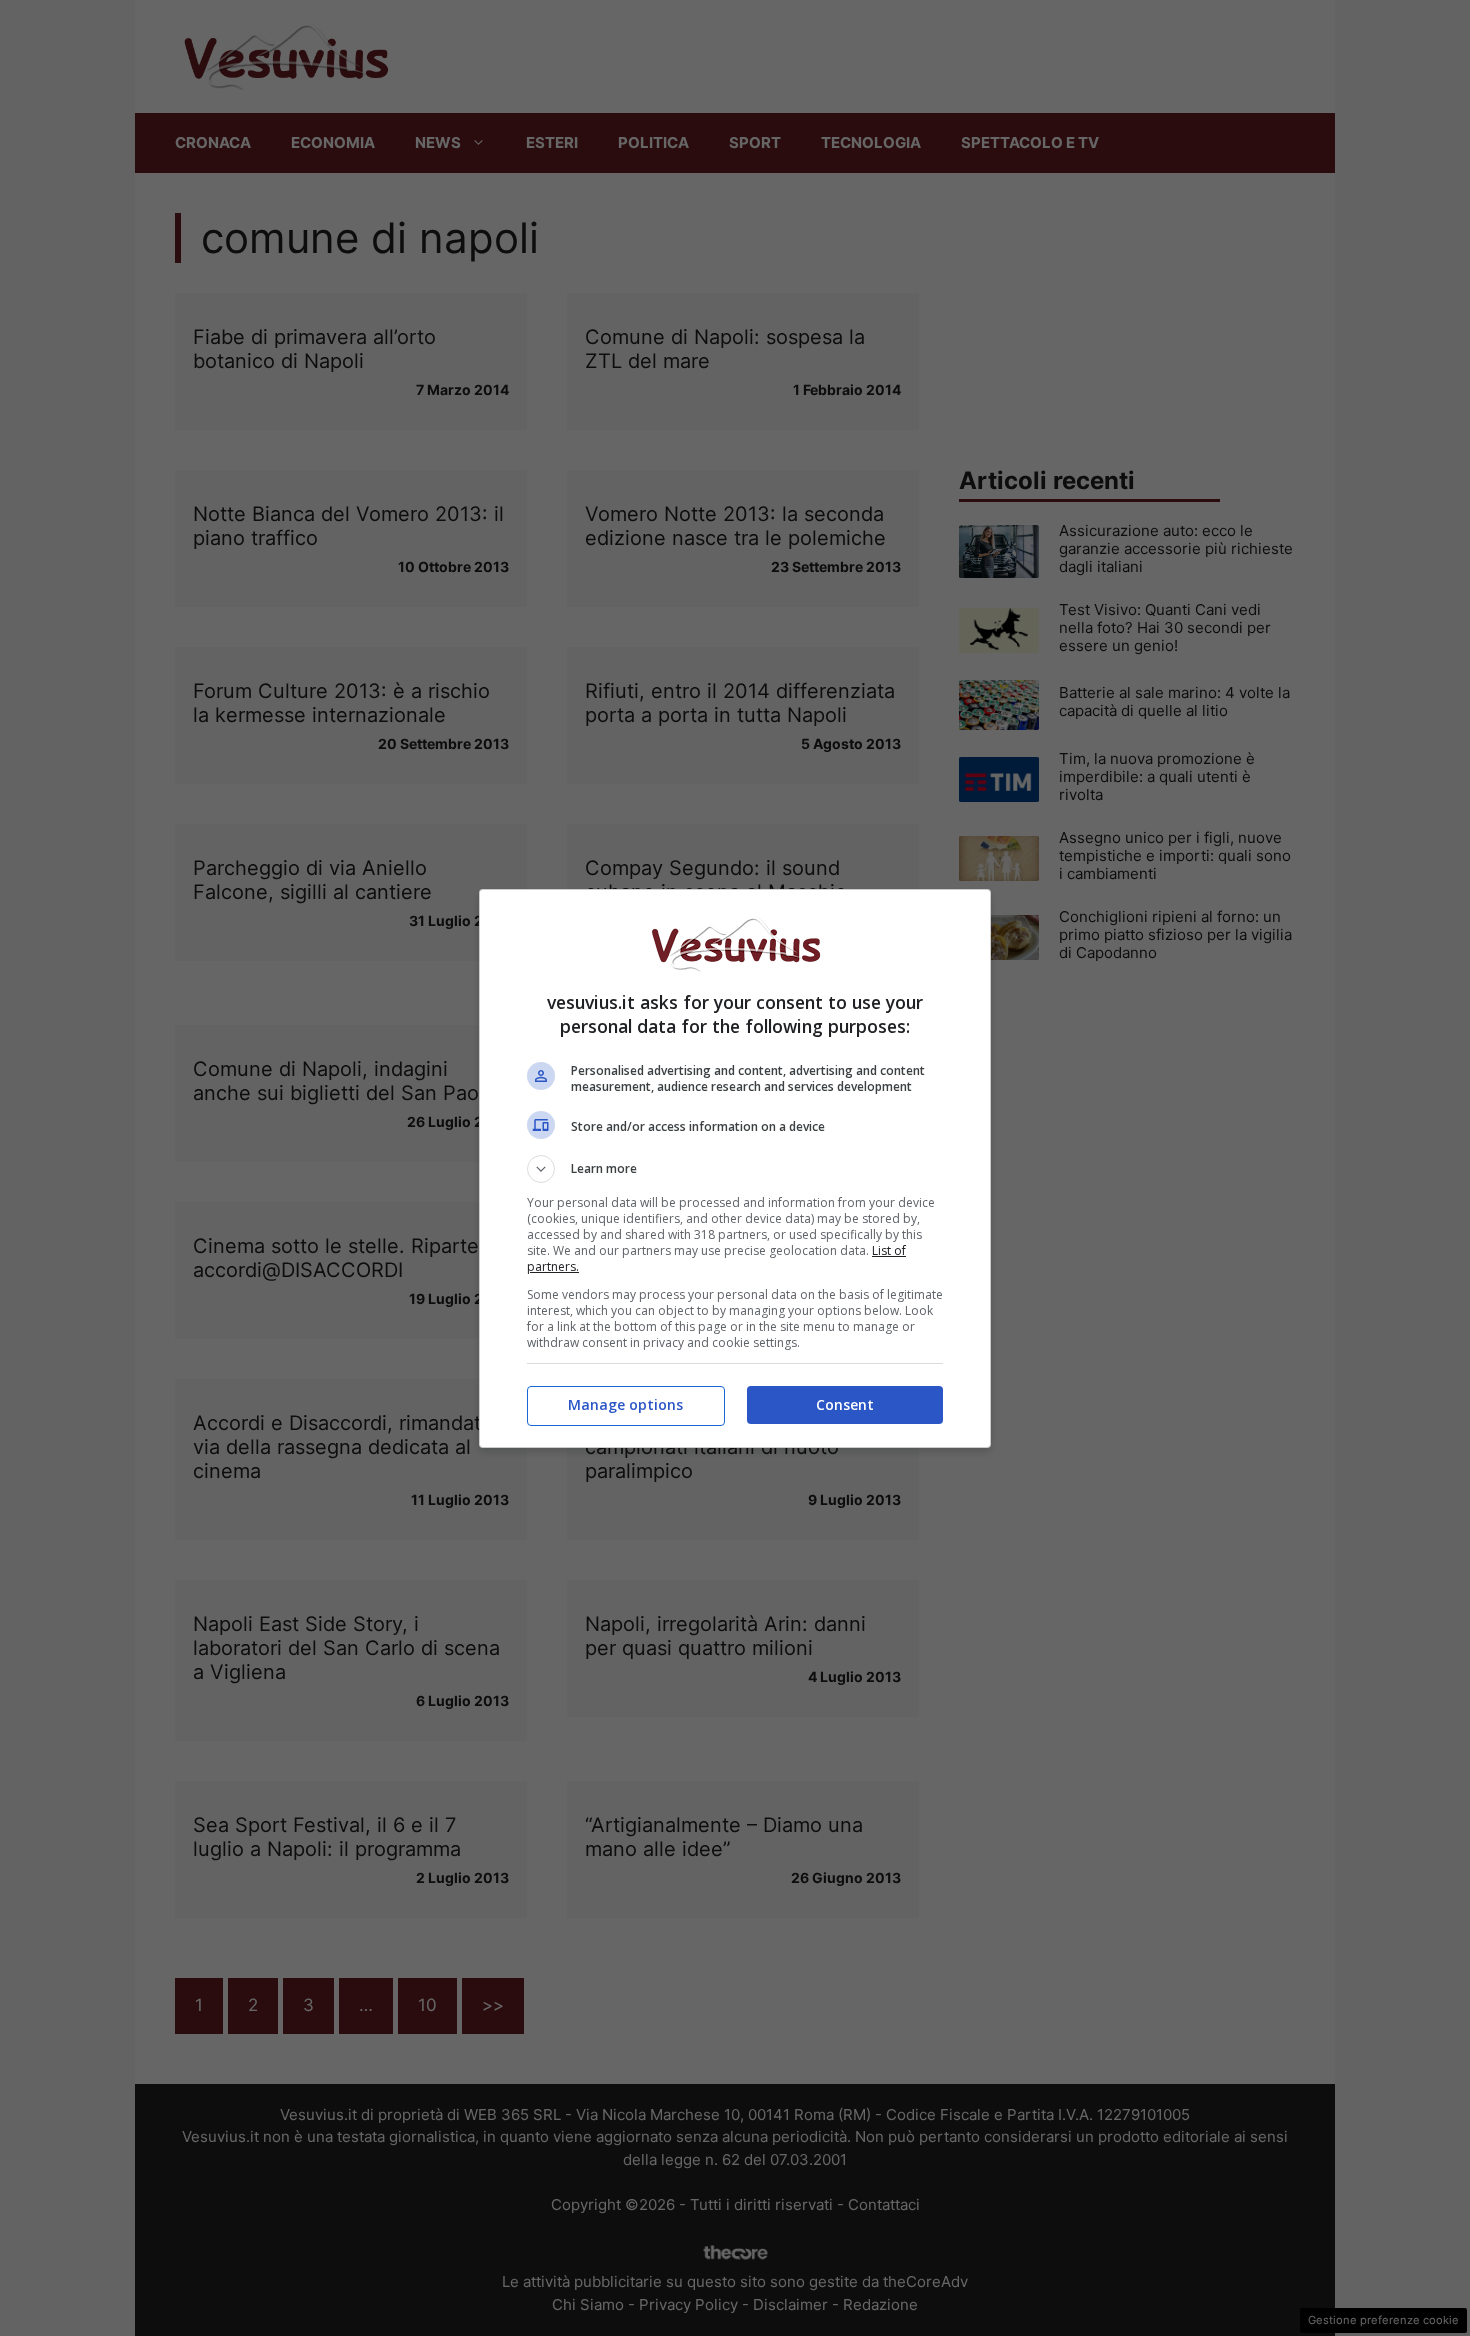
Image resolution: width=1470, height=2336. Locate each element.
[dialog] (735, 1168)
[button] (735, 1169)
